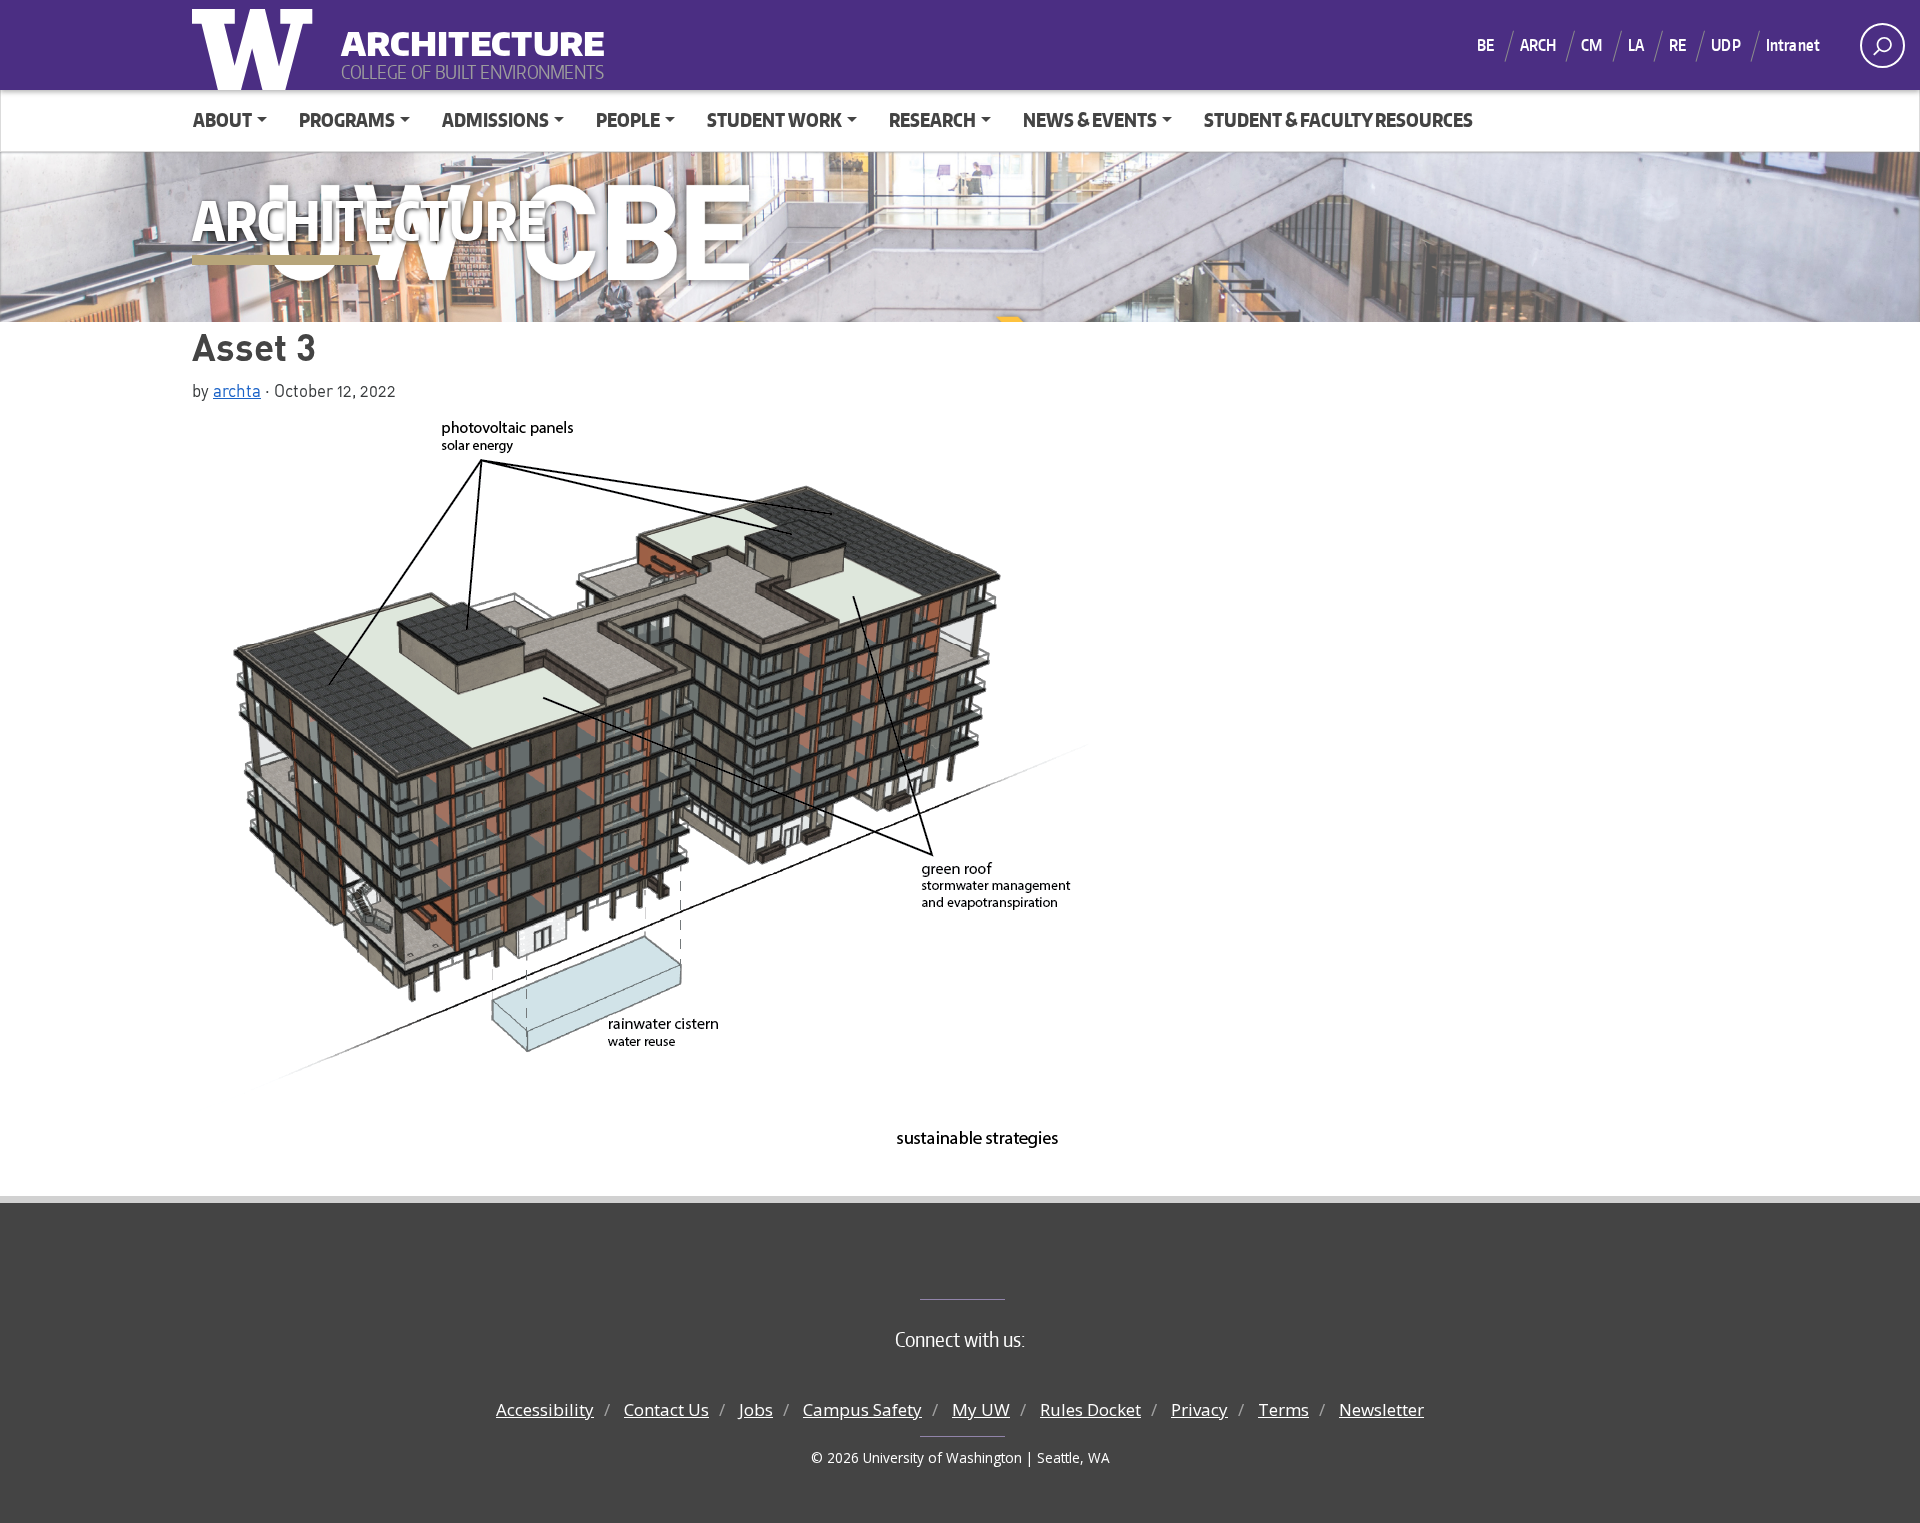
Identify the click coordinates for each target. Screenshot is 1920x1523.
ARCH (1538, 45)
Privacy (1199, 1409)
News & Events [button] (1090, 119)
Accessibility (545, 1409)
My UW (981, 1409)
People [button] (628, 119)
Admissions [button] (495, 119)
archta (237, 390)
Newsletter (1381, 1409)
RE (1677, 45)
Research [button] (932, 119)
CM (1591, 45)
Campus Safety (862, 1409)
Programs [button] (347, 119)
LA (1636, 45)
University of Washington (257, 45)
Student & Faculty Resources (1338, 119)
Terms (1283, 1409)
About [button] (222, 119)
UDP (1725, 45)
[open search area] (1882, 45)
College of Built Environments (1000, 1266)
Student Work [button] (774, 119)
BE (1485, 45)
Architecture (465, 30)
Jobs (756, 1409)
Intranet (1793, 45)
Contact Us (666, 1409)
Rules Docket (1090, 1409)
